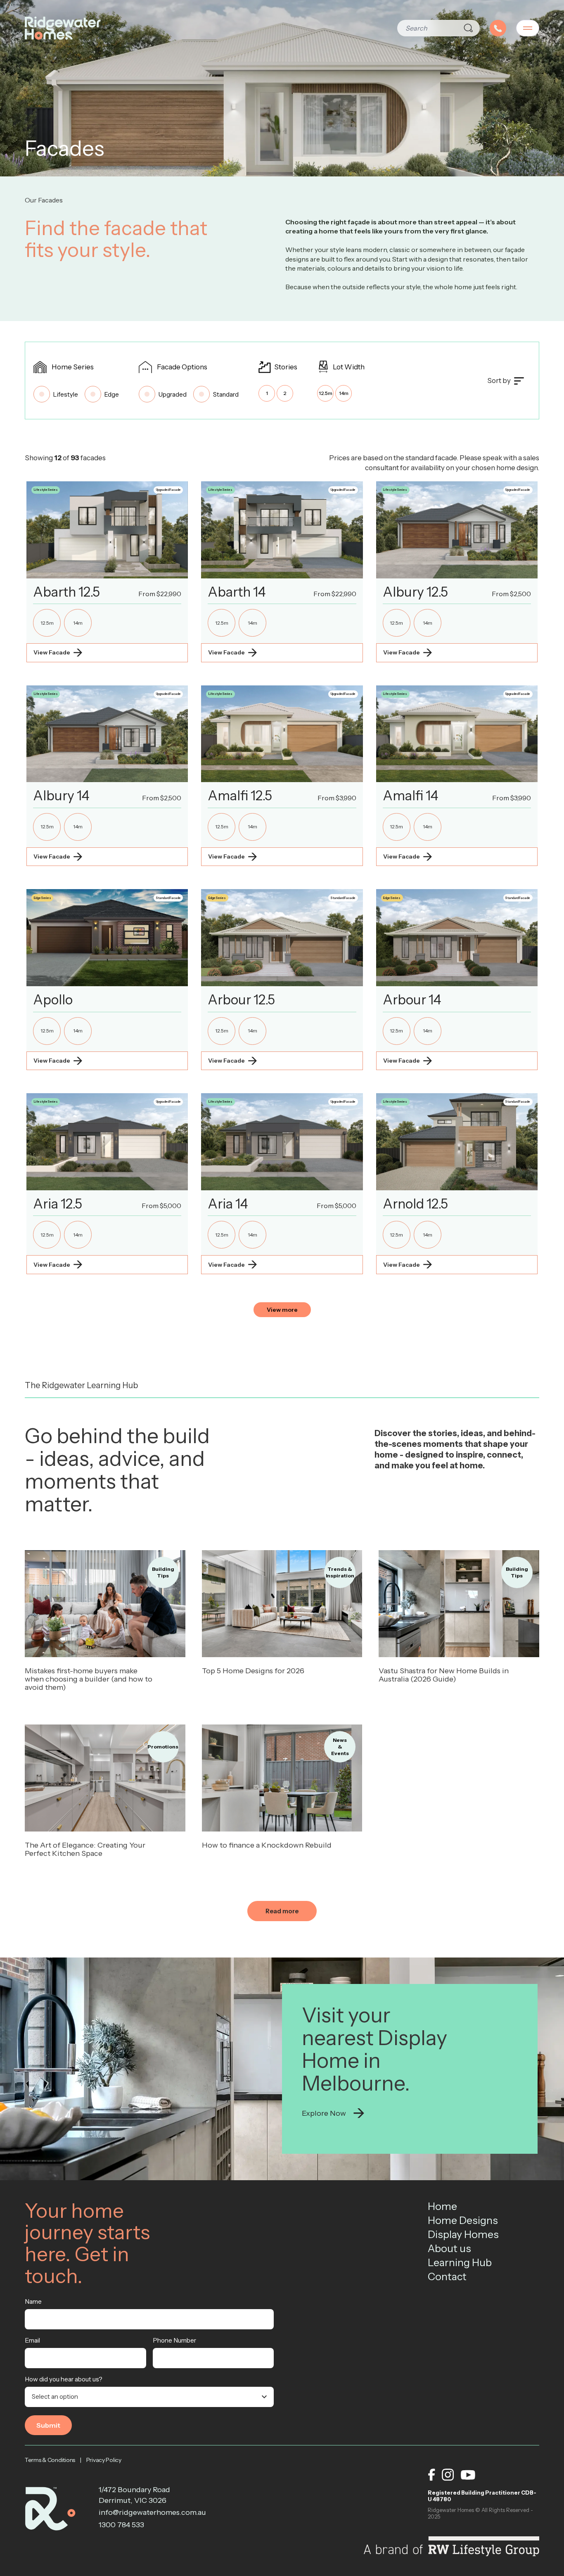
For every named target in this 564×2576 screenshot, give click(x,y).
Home (442, 2206)
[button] (107, 572)
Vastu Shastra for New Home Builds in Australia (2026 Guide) (444, 1675)
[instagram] (448, 2475)
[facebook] (431, 2475)
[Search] (468, 28)
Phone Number (174, 2340)
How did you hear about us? (64, 2379)
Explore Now (324, 2113)
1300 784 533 (121, 2525)
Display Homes (463, 2234)
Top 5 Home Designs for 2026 (253, 1671)
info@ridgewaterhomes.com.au (144, 2512)
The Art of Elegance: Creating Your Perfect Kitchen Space (85, 1849)
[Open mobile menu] (528, 28)
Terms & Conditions (50, 2460)
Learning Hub (460, 2262)
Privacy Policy (104, 2460)
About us (449, 2248)
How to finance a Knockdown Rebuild (267, 1845)
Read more (105, 1604)
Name (33, 2301)
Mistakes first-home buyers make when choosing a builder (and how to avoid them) (89, 1679)
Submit (48, 2425)
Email (32, 2340)
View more (282, 1310)
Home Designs (463, 2220)
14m (344, 393)
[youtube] (468, 2475)
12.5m (326, 393)
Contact (447, 2276)
